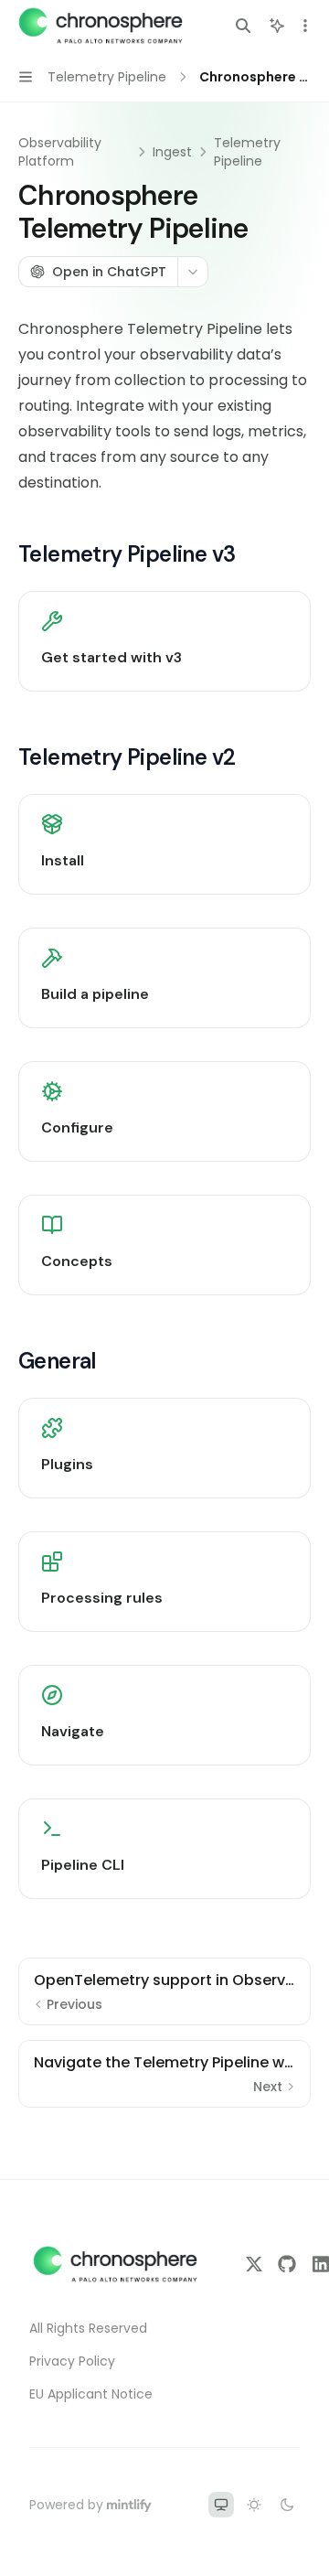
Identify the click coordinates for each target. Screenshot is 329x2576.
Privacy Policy (72, 2361)
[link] (164, 641)
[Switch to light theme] (254, 2505)
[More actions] (305, 26)
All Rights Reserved (88, 2328)
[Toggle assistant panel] (277, 26)
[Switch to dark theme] (287, 2505)
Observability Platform (60, 152)
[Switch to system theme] (221, 2505)
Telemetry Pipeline (247, 152)
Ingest (172, 152)
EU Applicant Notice (91, 2394)
